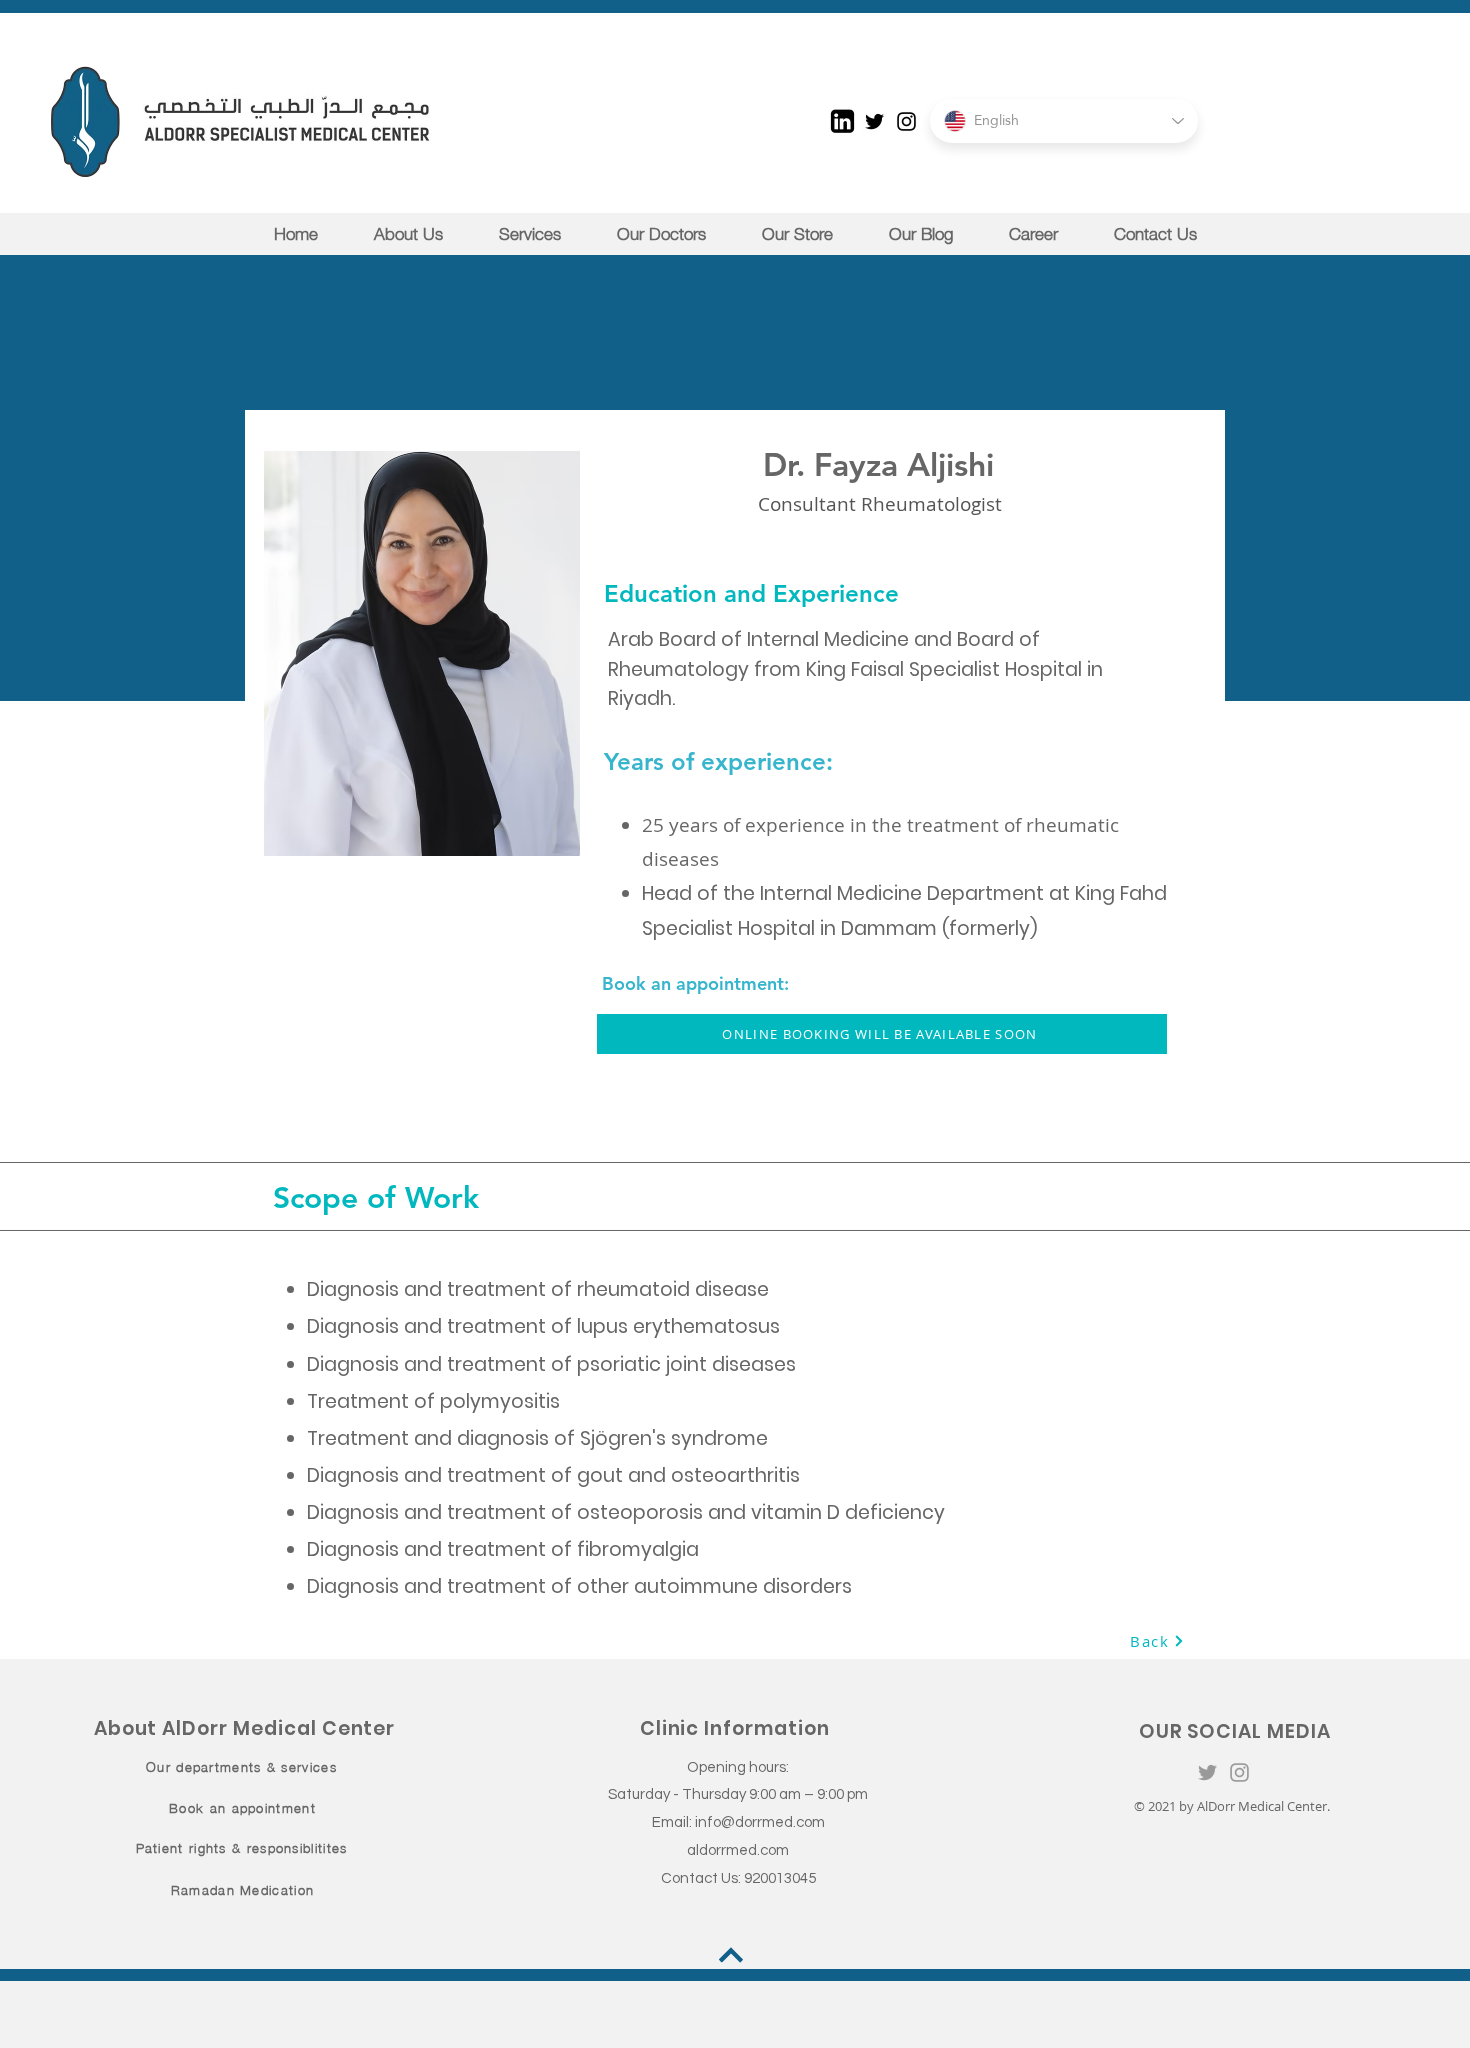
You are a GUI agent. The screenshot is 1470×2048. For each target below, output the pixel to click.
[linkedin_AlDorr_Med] (842, 121)
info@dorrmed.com (760, 1822)
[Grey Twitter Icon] (1207, 1772)
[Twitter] (874, 121)
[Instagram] (906, 121)
